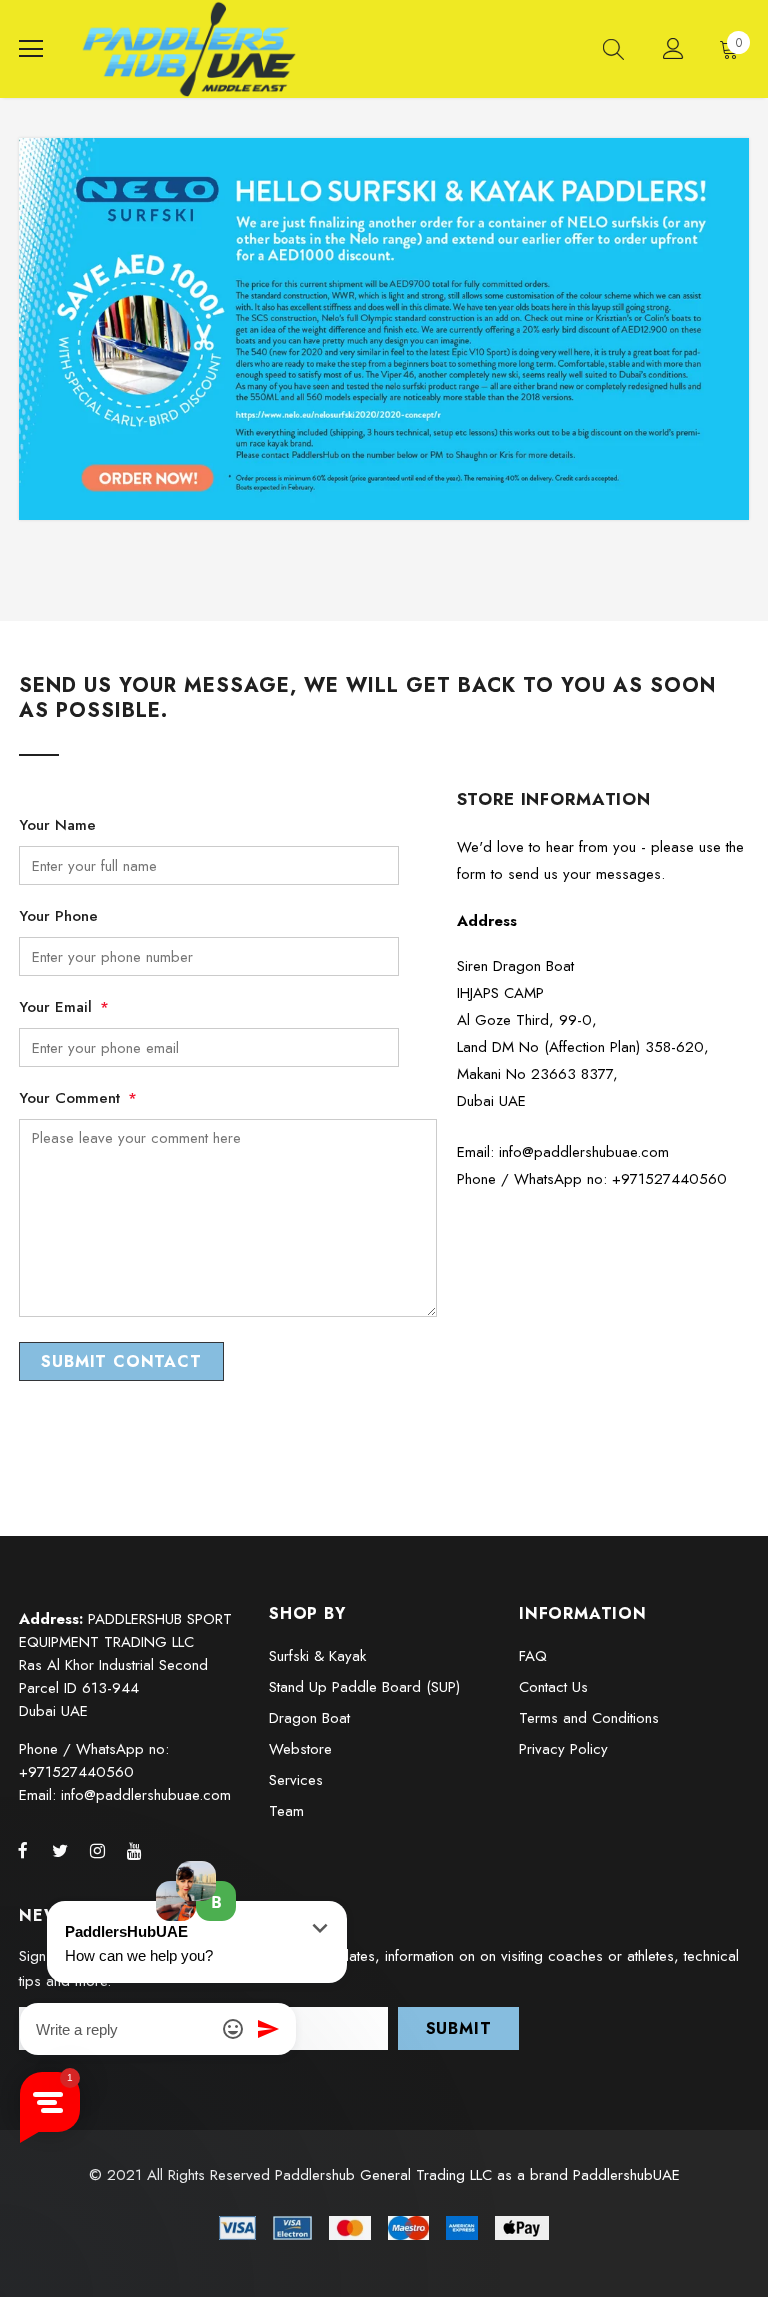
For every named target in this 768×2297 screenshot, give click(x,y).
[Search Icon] (613, 49)
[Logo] (189, 49)
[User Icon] (673, 48)
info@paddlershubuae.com (584, 1152)
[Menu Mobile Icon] (31, 49)
